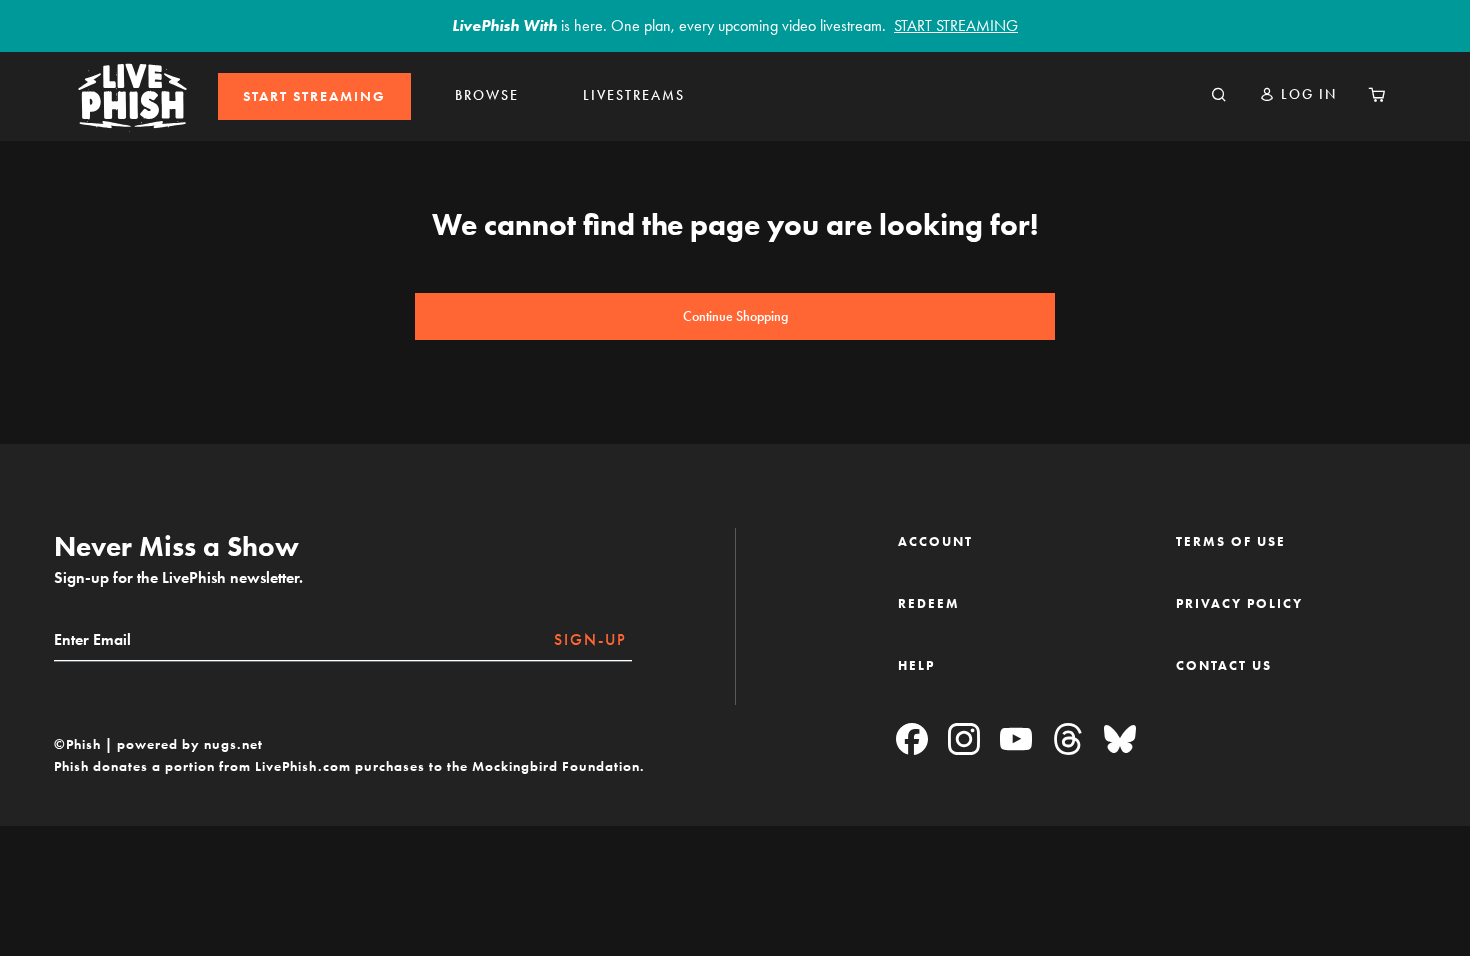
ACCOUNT (935, 541)
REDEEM (929, 603)
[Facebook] (912, 740)
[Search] (1219, 96)
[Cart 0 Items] (1377, 96)
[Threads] (1068, 740)
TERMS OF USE (1231, 541)
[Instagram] (964, 740)
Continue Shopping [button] (735, 316)
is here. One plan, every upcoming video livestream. (735, 25)
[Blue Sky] (1120, 740)
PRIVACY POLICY (1239, 603)
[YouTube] (1016, 740)
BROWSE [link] (487, 95)
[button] (1298, 94)
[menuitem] (314, 96)
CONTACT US (1224, 665)
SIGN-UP (590, 639)
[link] (314, 96)
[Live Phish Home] (132, 96)
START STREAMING (314, 96)
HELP (916, 665)
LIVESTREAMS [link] (634, 95)
